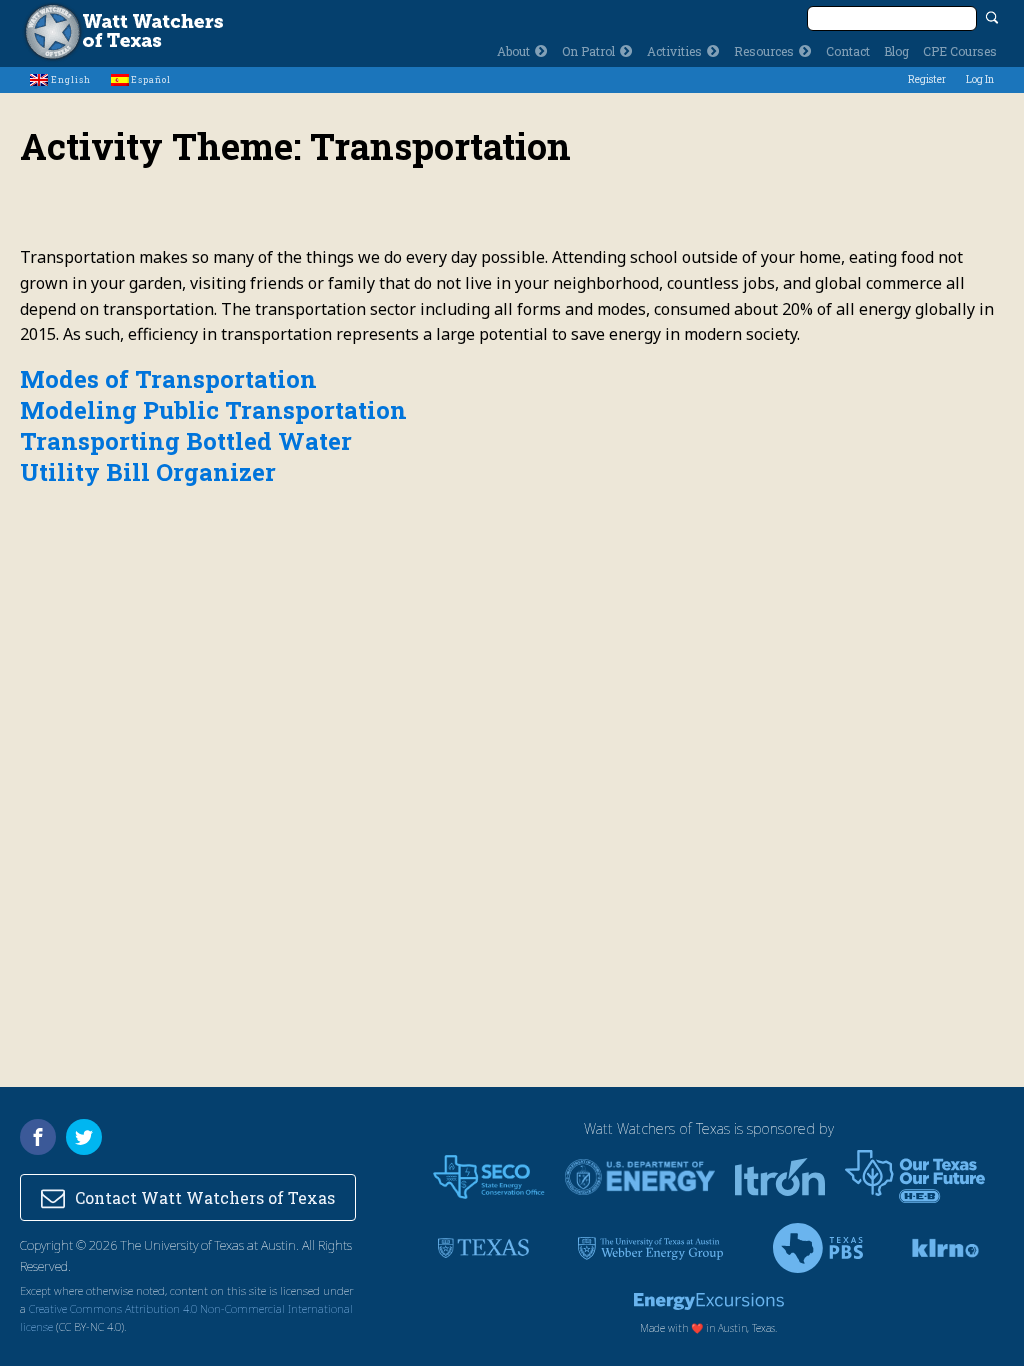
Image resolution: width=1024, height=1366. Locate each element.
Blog (896, 51)
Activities (674, 51)
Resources (764, 51)
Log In (980, 79)
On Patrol (588, 51)
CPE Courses (960, 51)
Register (927, 79)
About (513, 51)
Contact (848, 51)
